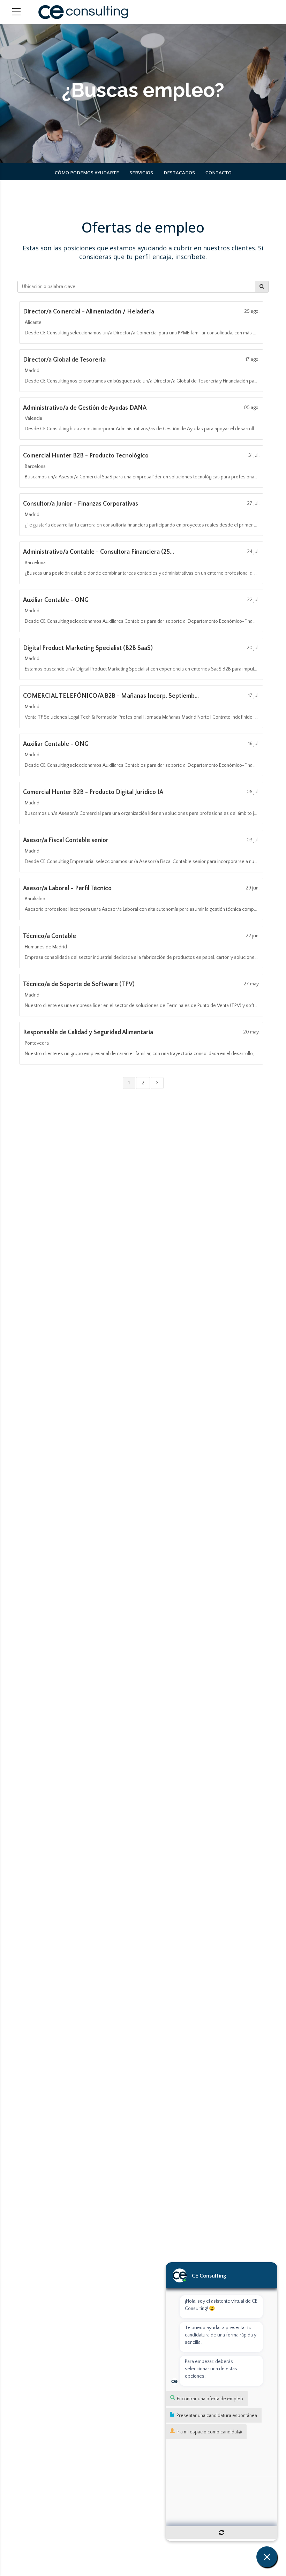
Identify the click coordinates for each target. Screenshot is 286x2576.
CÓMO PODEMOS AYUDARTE (87, 173)
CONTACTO (219, 173)
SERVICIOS (141, 173)
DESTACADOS (179, 173)
